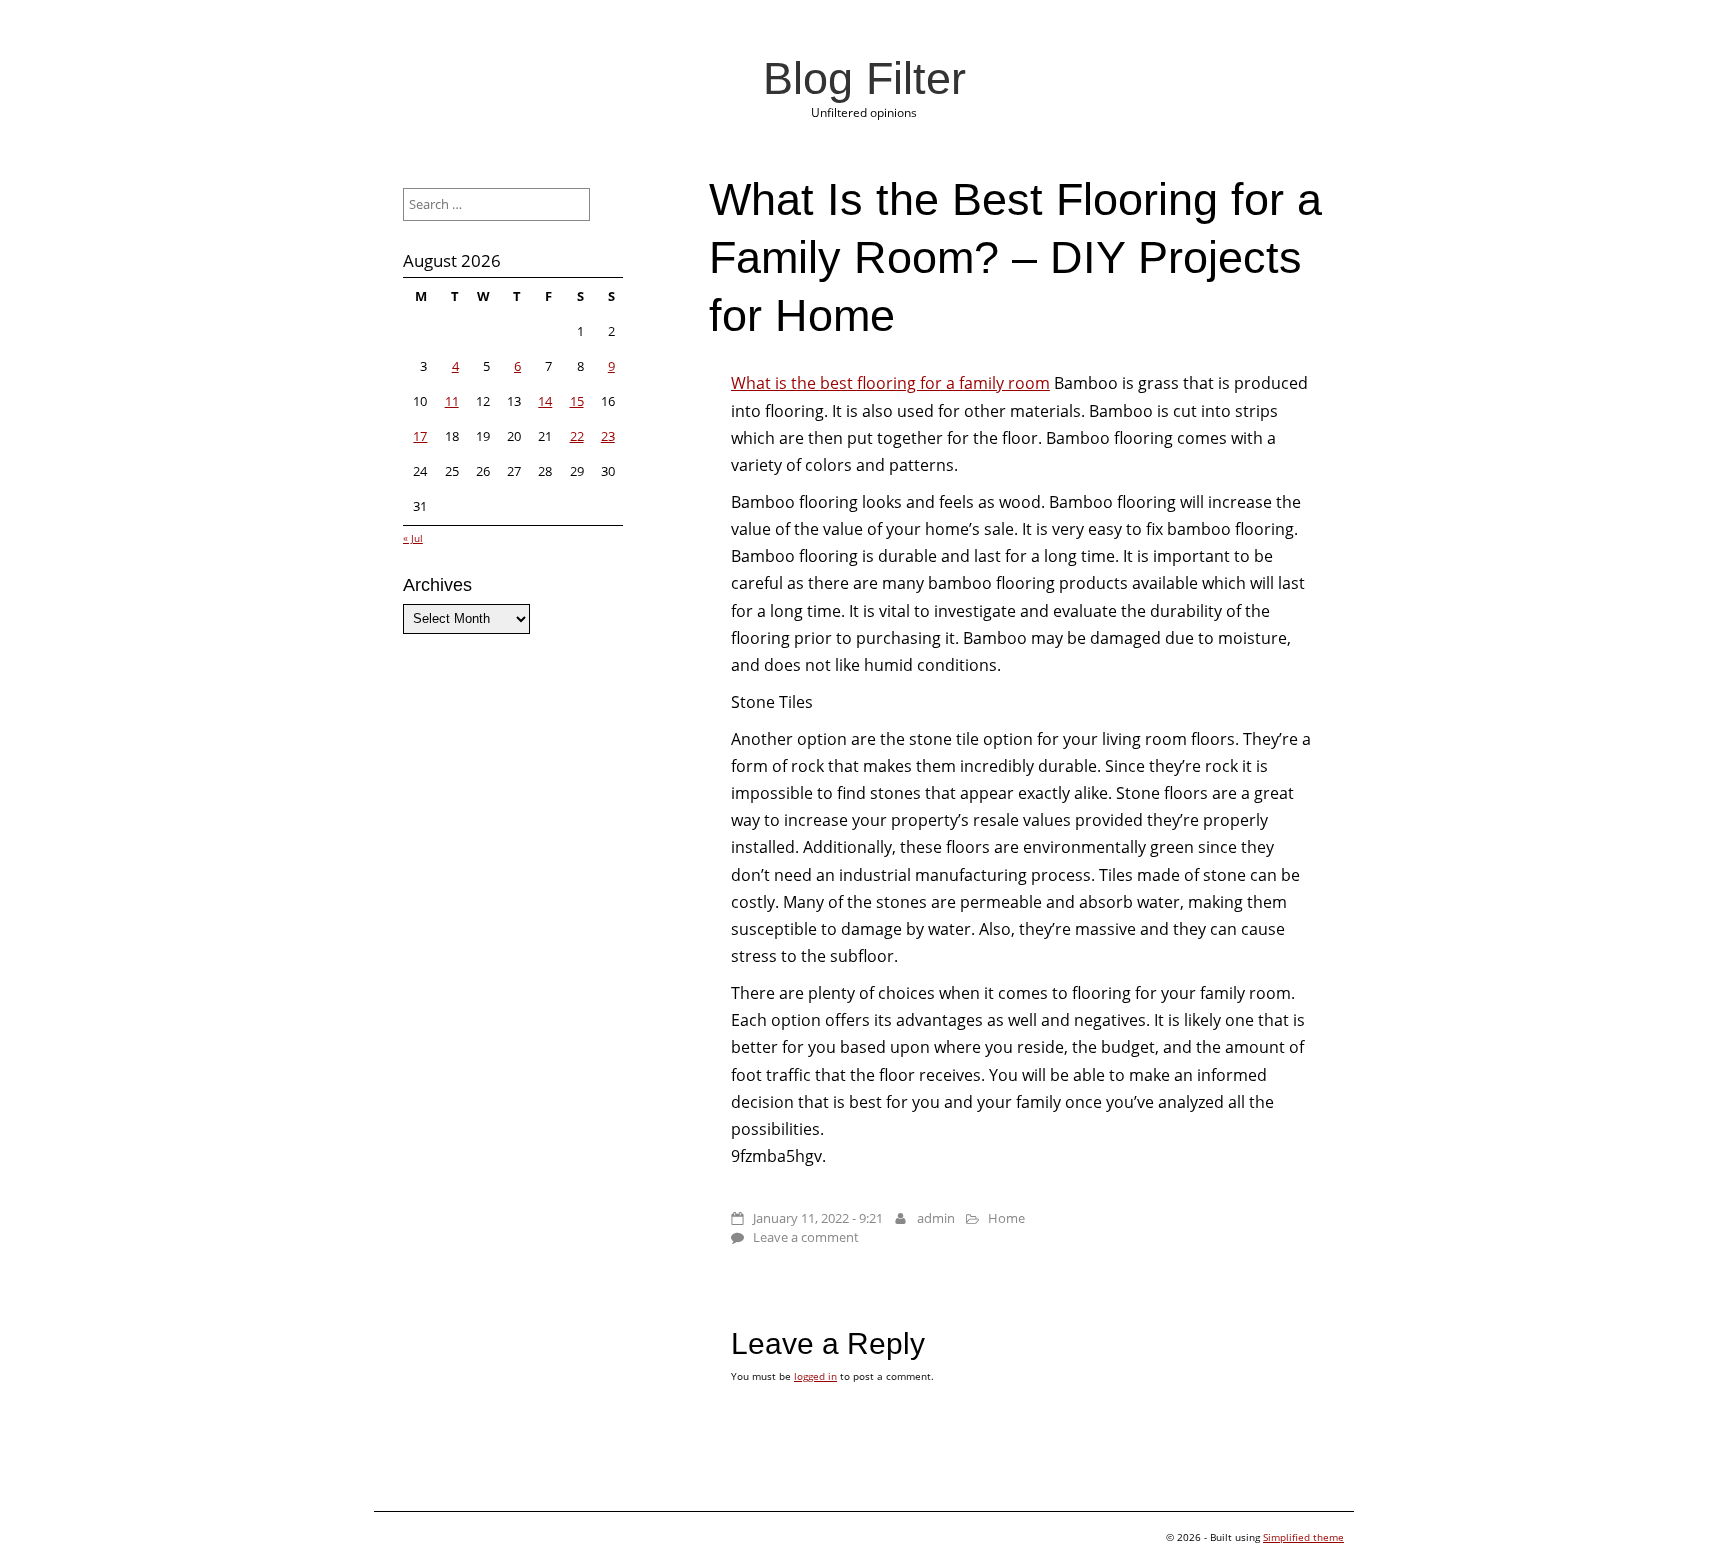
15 (577, 401)
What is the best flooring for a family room (890, 383)
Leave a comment (806, 1237)
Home (1006, 1218)
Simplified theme (1303, 1537)
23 (608, 436)
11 (452, 401)
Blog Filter (864, 78)
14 (545, 401)
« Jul (413, 538)
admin (936, 1218)
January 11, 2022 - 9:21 (818, 1218)
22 (577, 436)
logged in (815, 1376)
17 (420, 436)
